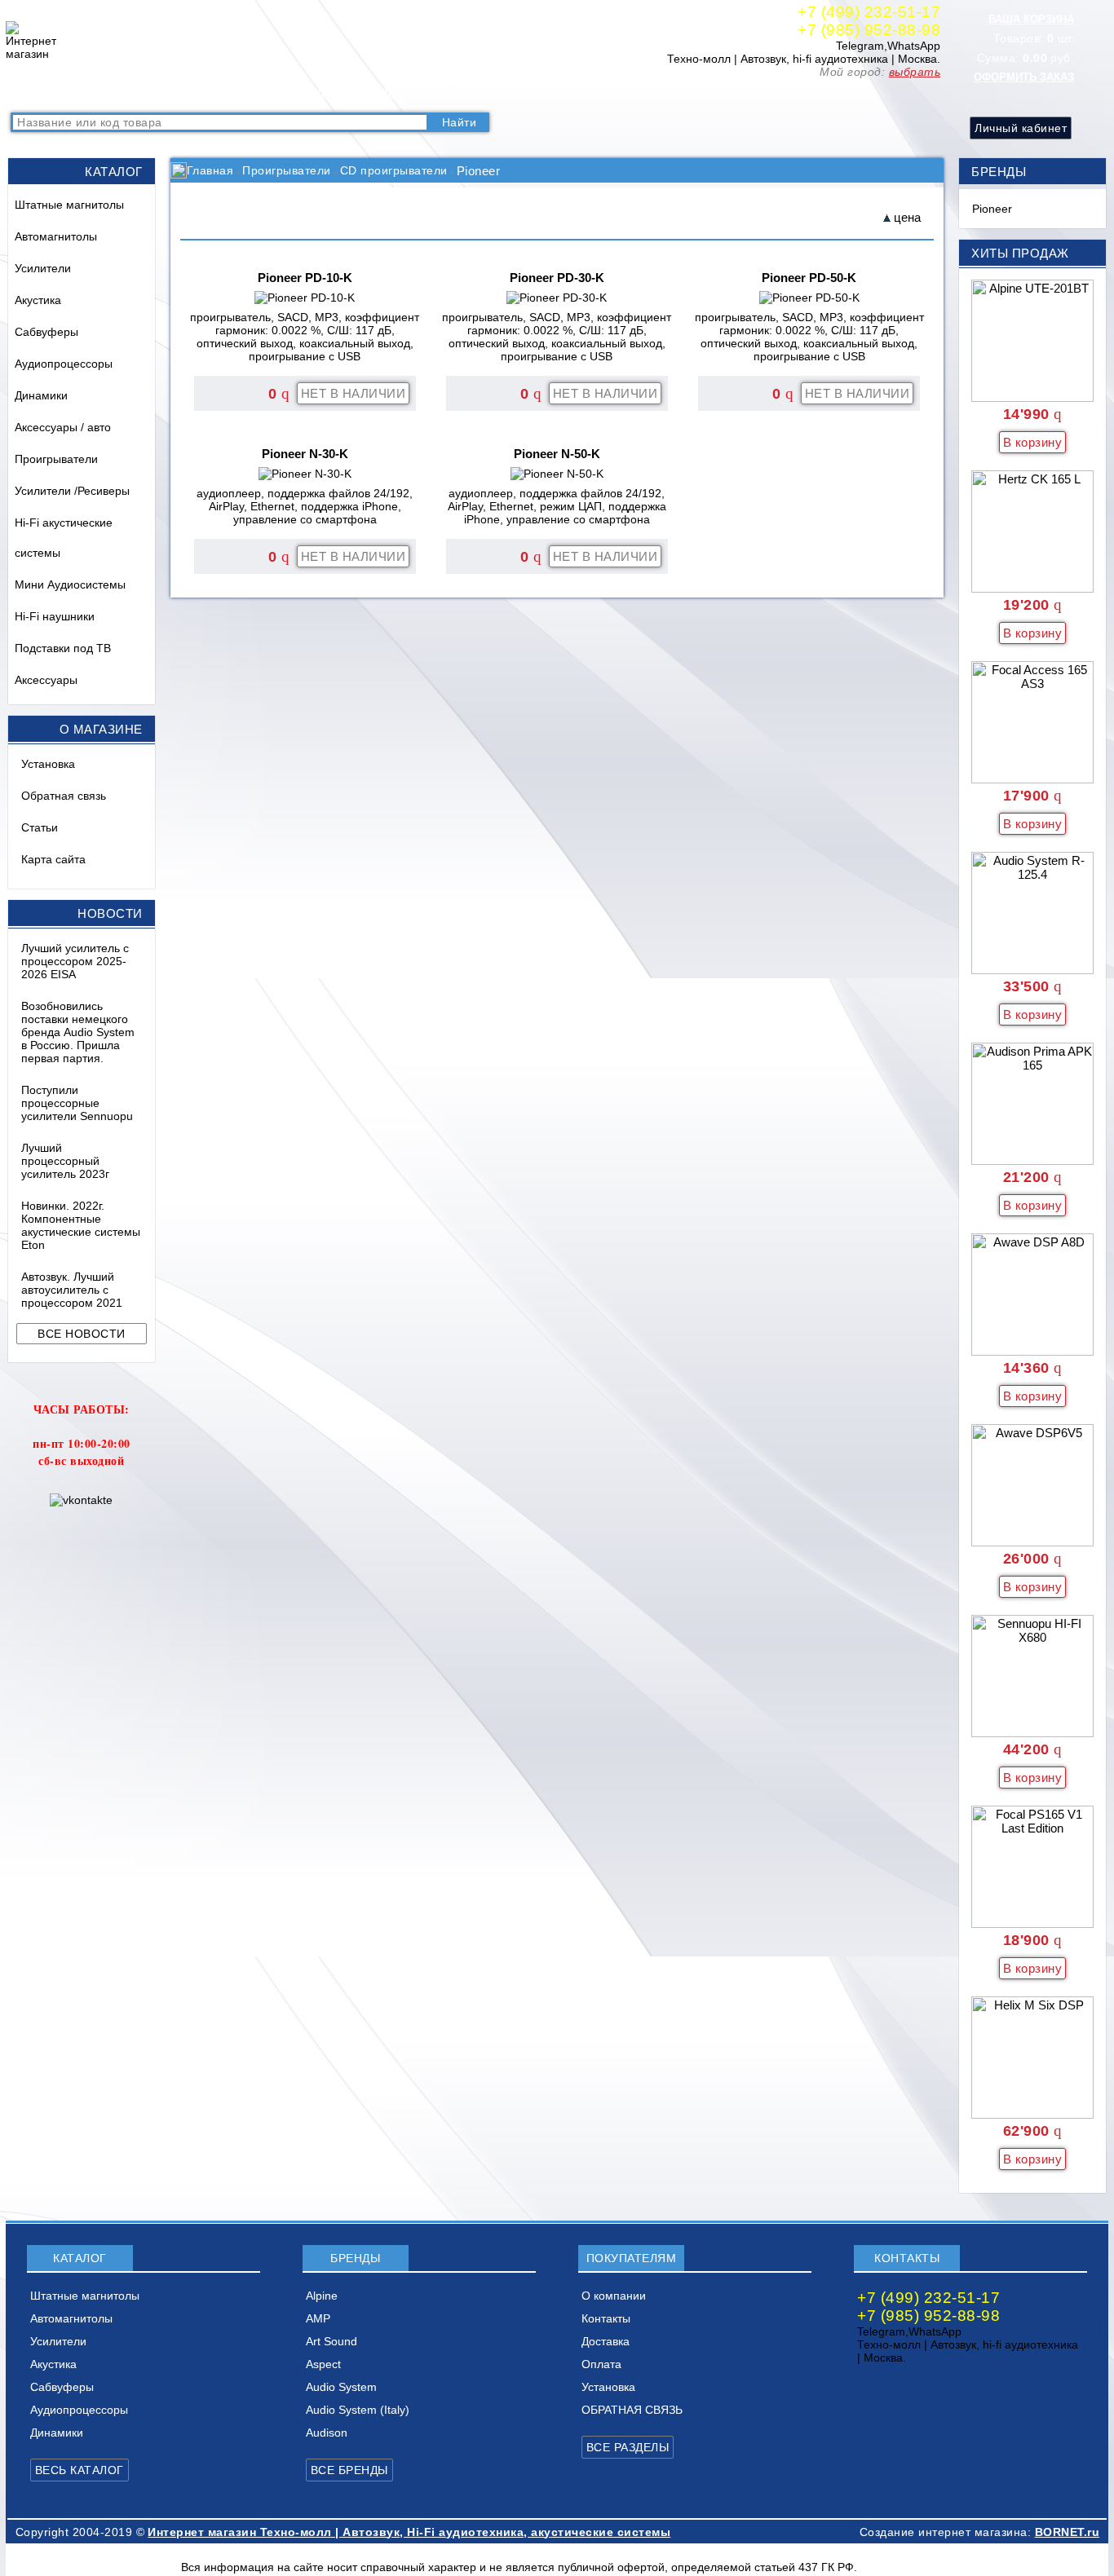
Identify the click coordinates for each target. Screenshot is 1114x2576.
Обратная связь (64, 796)
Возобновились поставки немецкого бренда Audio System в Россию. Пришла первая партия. (78, 1032)
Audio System (341, 2387)
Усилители (43, 268)
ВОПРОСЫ (115, 94)
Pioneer (992, 209)
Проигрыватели (56, 459)
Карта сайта (53, 859)
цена (907, 217)
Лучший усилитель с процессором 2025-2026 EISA (75, 961)
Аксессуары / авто (63, 427)
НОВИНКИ (191, 94)
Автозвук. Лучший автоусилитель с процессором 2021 (72, 1290)
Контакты (340, 94)
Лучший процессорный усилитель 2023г (65, 1161)
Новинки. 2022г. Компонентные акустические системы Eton (81, 1225)
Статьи (40, 827)
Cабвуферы (46, 332)
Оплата (466, 94)
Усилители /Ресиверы (72, 491)
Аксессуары (46, 680)
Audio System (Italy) (358, 2410)
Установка (48, 764)
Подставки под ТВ (63, 648)
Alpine (322, 2296)
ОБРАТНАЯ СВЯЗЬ (632, 2410)
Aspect (323, 2364)
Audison (327, 2433)
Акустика (38, 300)
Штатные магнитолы (69, 205)
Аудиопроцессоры (64, 364)
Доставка (406, 94)
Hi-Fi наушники (55, 616)
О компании (268, 94)
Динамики (41, 395)
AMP (318, 2318)
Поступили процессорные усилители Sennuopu (77, 1103)
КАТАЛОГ (43, 94)
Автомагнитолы (56, 236)
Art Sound (332, 2341)
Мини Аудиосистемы (70, 584)
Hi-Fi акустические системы (64, 538)
